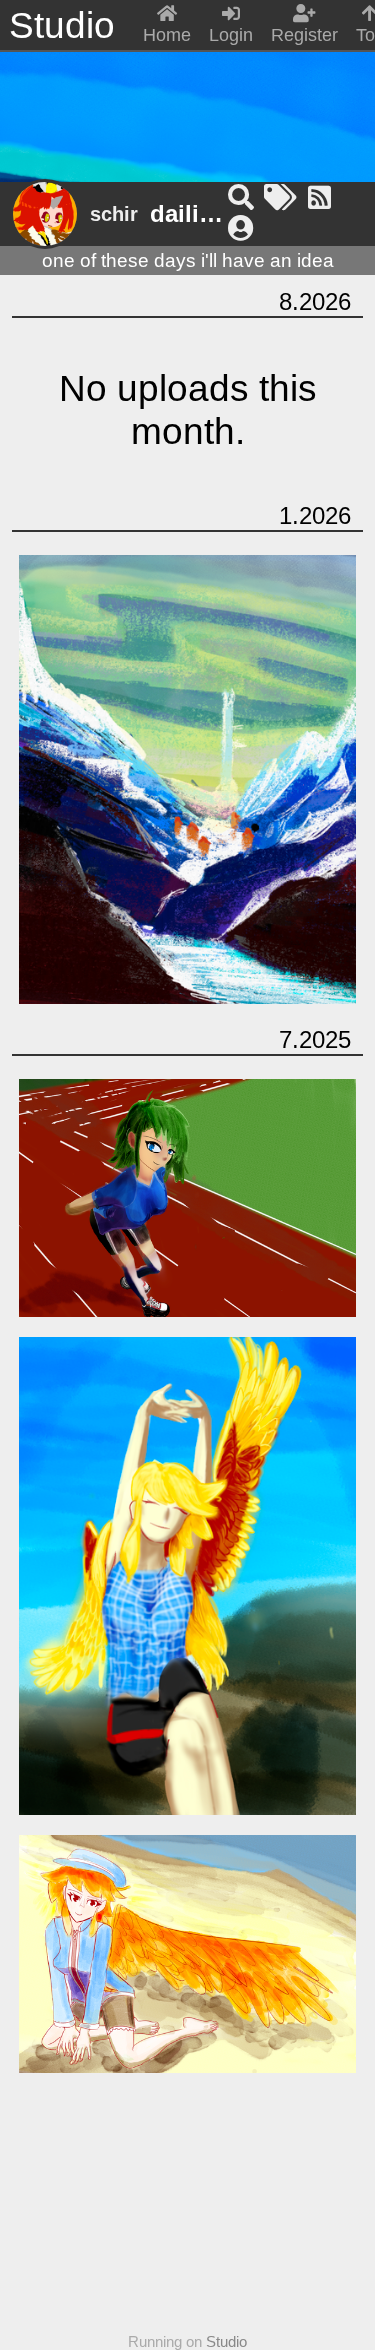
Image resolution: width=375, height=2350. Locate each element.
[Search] (244, 198)
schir (114, 214)
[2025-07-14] (188, 1954)
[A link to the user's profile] (240, 229)
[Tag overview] (284, 198)
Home (167, 35)
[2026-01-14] (188, 780)
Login (231, 35)
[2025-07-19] (188, 1198)
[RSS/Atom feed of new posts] (320, 198)
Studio (226, 2341)
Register (304, 35)
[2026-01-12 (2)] (187, 107)
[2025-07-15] (188, 1576)
